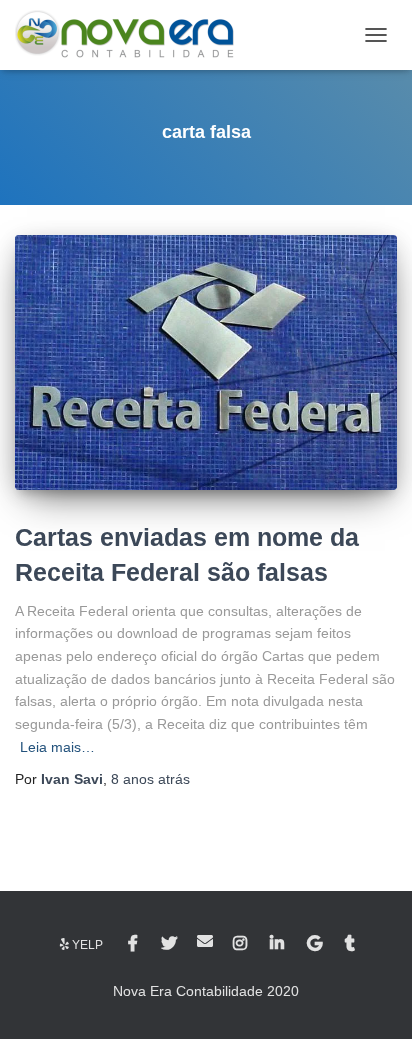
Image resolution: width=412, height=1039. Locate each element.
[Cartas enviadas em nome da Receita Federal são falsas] (206, 362)
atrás (150, 779)
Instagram (241, 944)
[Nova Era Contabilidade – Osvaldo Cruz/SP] (132, 35)
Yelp (87, 945)
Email (205, 941)
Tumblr (351, 944)
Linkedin (278, 944)
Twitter (169, 944)
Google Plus (316, 944)
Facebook (134, 944)
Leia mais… (57, 747)
